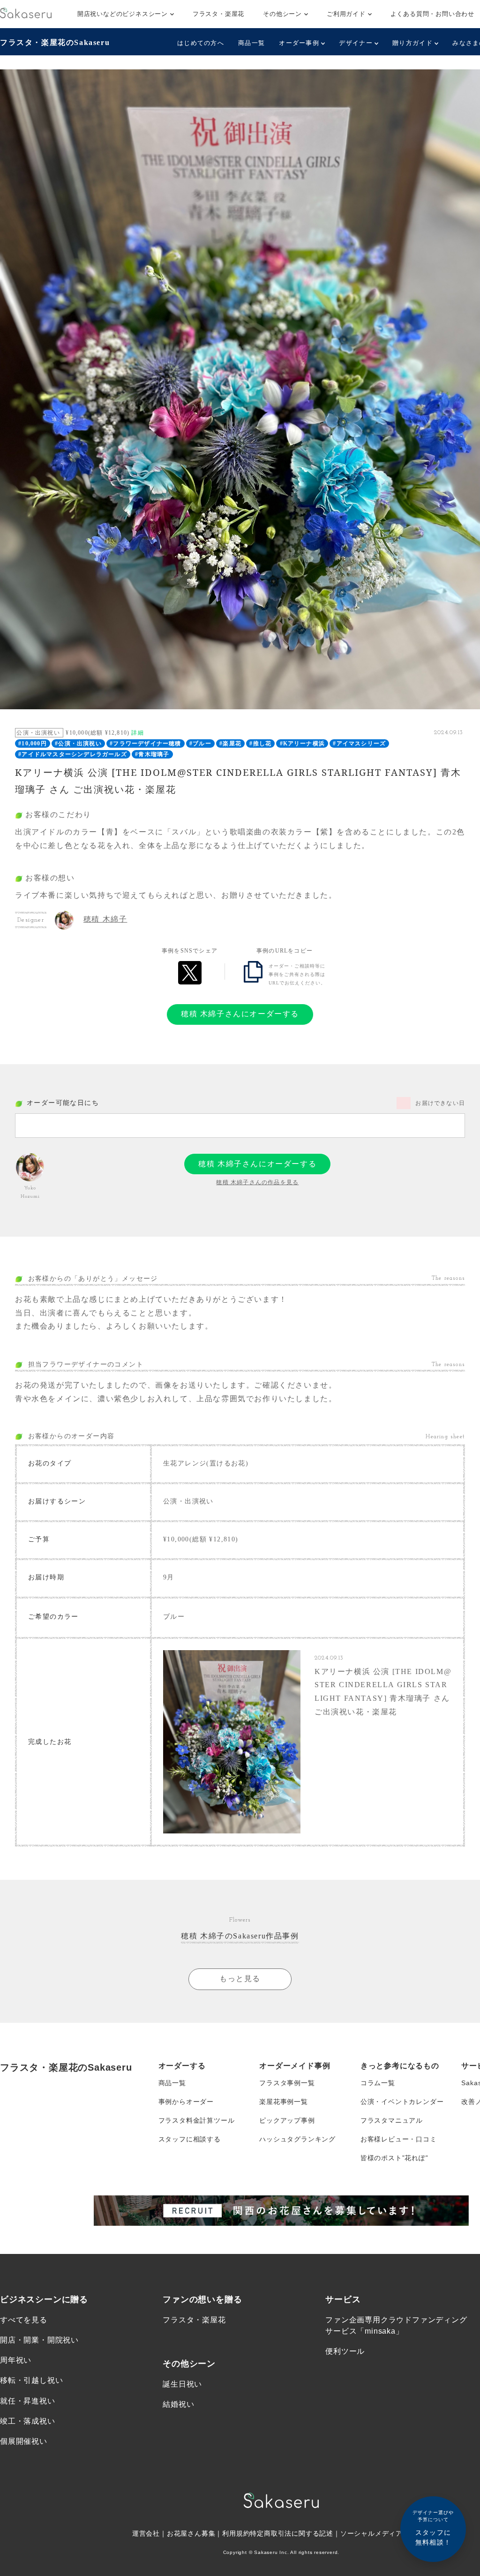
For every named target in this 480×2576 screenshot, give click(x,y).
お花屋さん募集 (191, 2533)
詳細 (137, 733)
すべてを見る (24, 2320)
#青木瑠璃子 (152, 754)
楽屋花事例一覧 (284, 2102)
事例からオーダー (186, 2102)
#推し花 (260, 744)
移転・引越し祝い (31, 2380)
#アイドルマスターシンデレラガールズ (73, 754)
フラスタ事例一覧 (287, 2083)
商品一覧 (251, 43)
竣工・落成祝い (28, 2421)
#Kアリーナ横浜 (303, 744)
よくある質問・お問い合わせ (432, 14)
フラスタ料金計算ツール (197, 2120)
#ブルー (200, 744)
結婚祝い (178, 2404)
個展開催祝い (24, 2441)
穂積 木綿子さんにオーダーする (240, 1014)
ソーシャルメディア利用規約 (385, 2533)
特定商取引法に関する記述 (292, 2533)
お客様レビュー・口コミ (399, 2139)
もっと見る (240, 1979)
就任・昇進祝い (28, 2401)
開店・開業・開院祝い (39, 2340)
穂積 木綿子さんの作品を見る (257, 1182)
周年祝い (16, 2360)
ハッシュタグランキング (297, 2139)
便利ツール (345, 2351)
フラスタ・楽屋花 (218, 14)
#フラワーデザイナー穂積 (145, 744)
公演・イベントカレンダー (402, 2102)
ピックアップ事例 (287, 2120)
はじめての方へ (201, 43)
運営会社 (146, 2533)
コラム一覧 (378, 2083)
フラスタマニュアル (392, 2120)
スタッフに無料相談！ (433, 2528)
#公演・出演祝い (78, 744)
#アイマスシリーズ (359, 744)
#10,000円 (33, 744)
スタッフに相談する (190, 2139)
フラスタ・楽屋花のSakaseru (55, 42)
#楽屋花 (230, 744)
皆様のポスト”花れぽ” (394, 2158)
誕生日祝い (182, 2384)
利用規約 (236, 2533)
